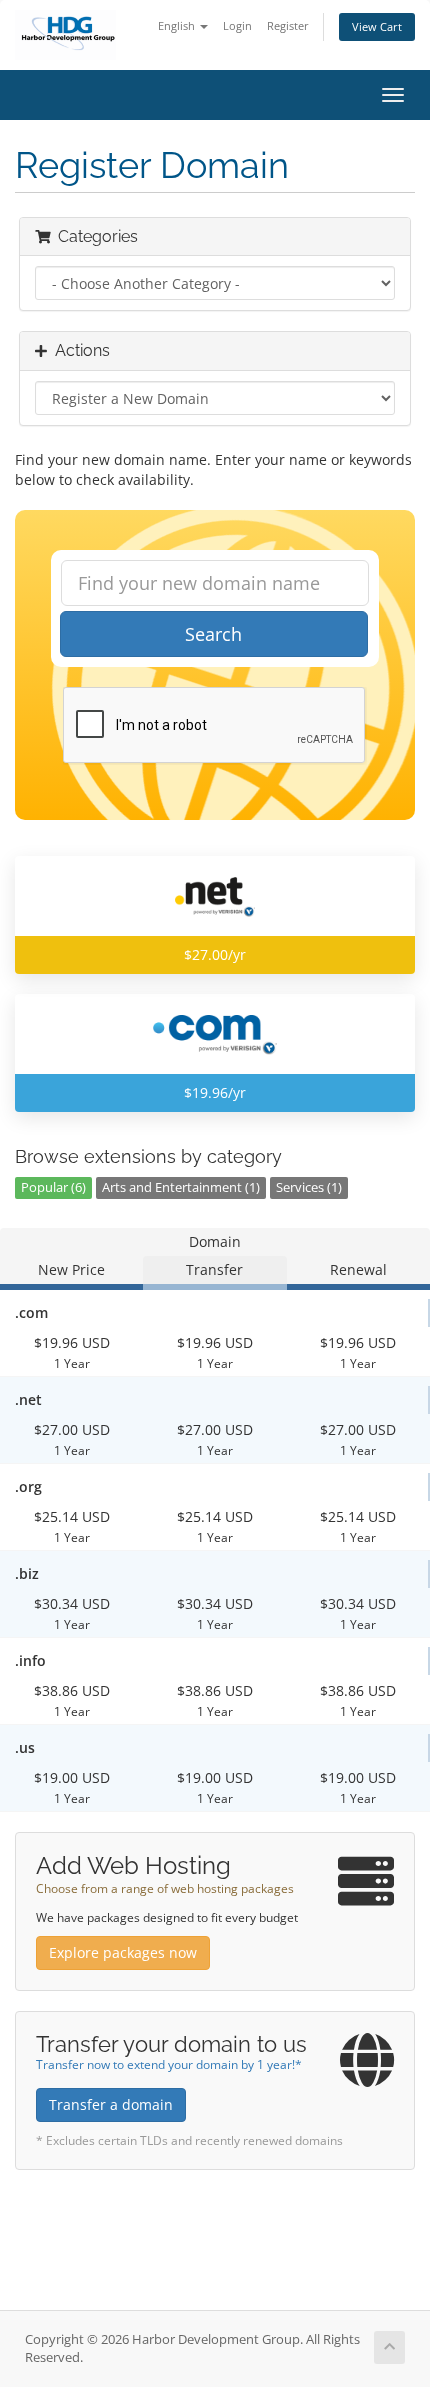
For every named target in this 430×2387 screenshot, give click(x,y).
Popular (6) (53, 1187)
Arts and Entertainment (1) (181, 1187)
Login (237, 25)
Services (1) (309, 1187)
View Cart (377, 26)
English (178, 25)
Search (213, 634)
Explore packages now (123, 1952)
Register (288, 25)
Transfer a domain (111, 2104)
